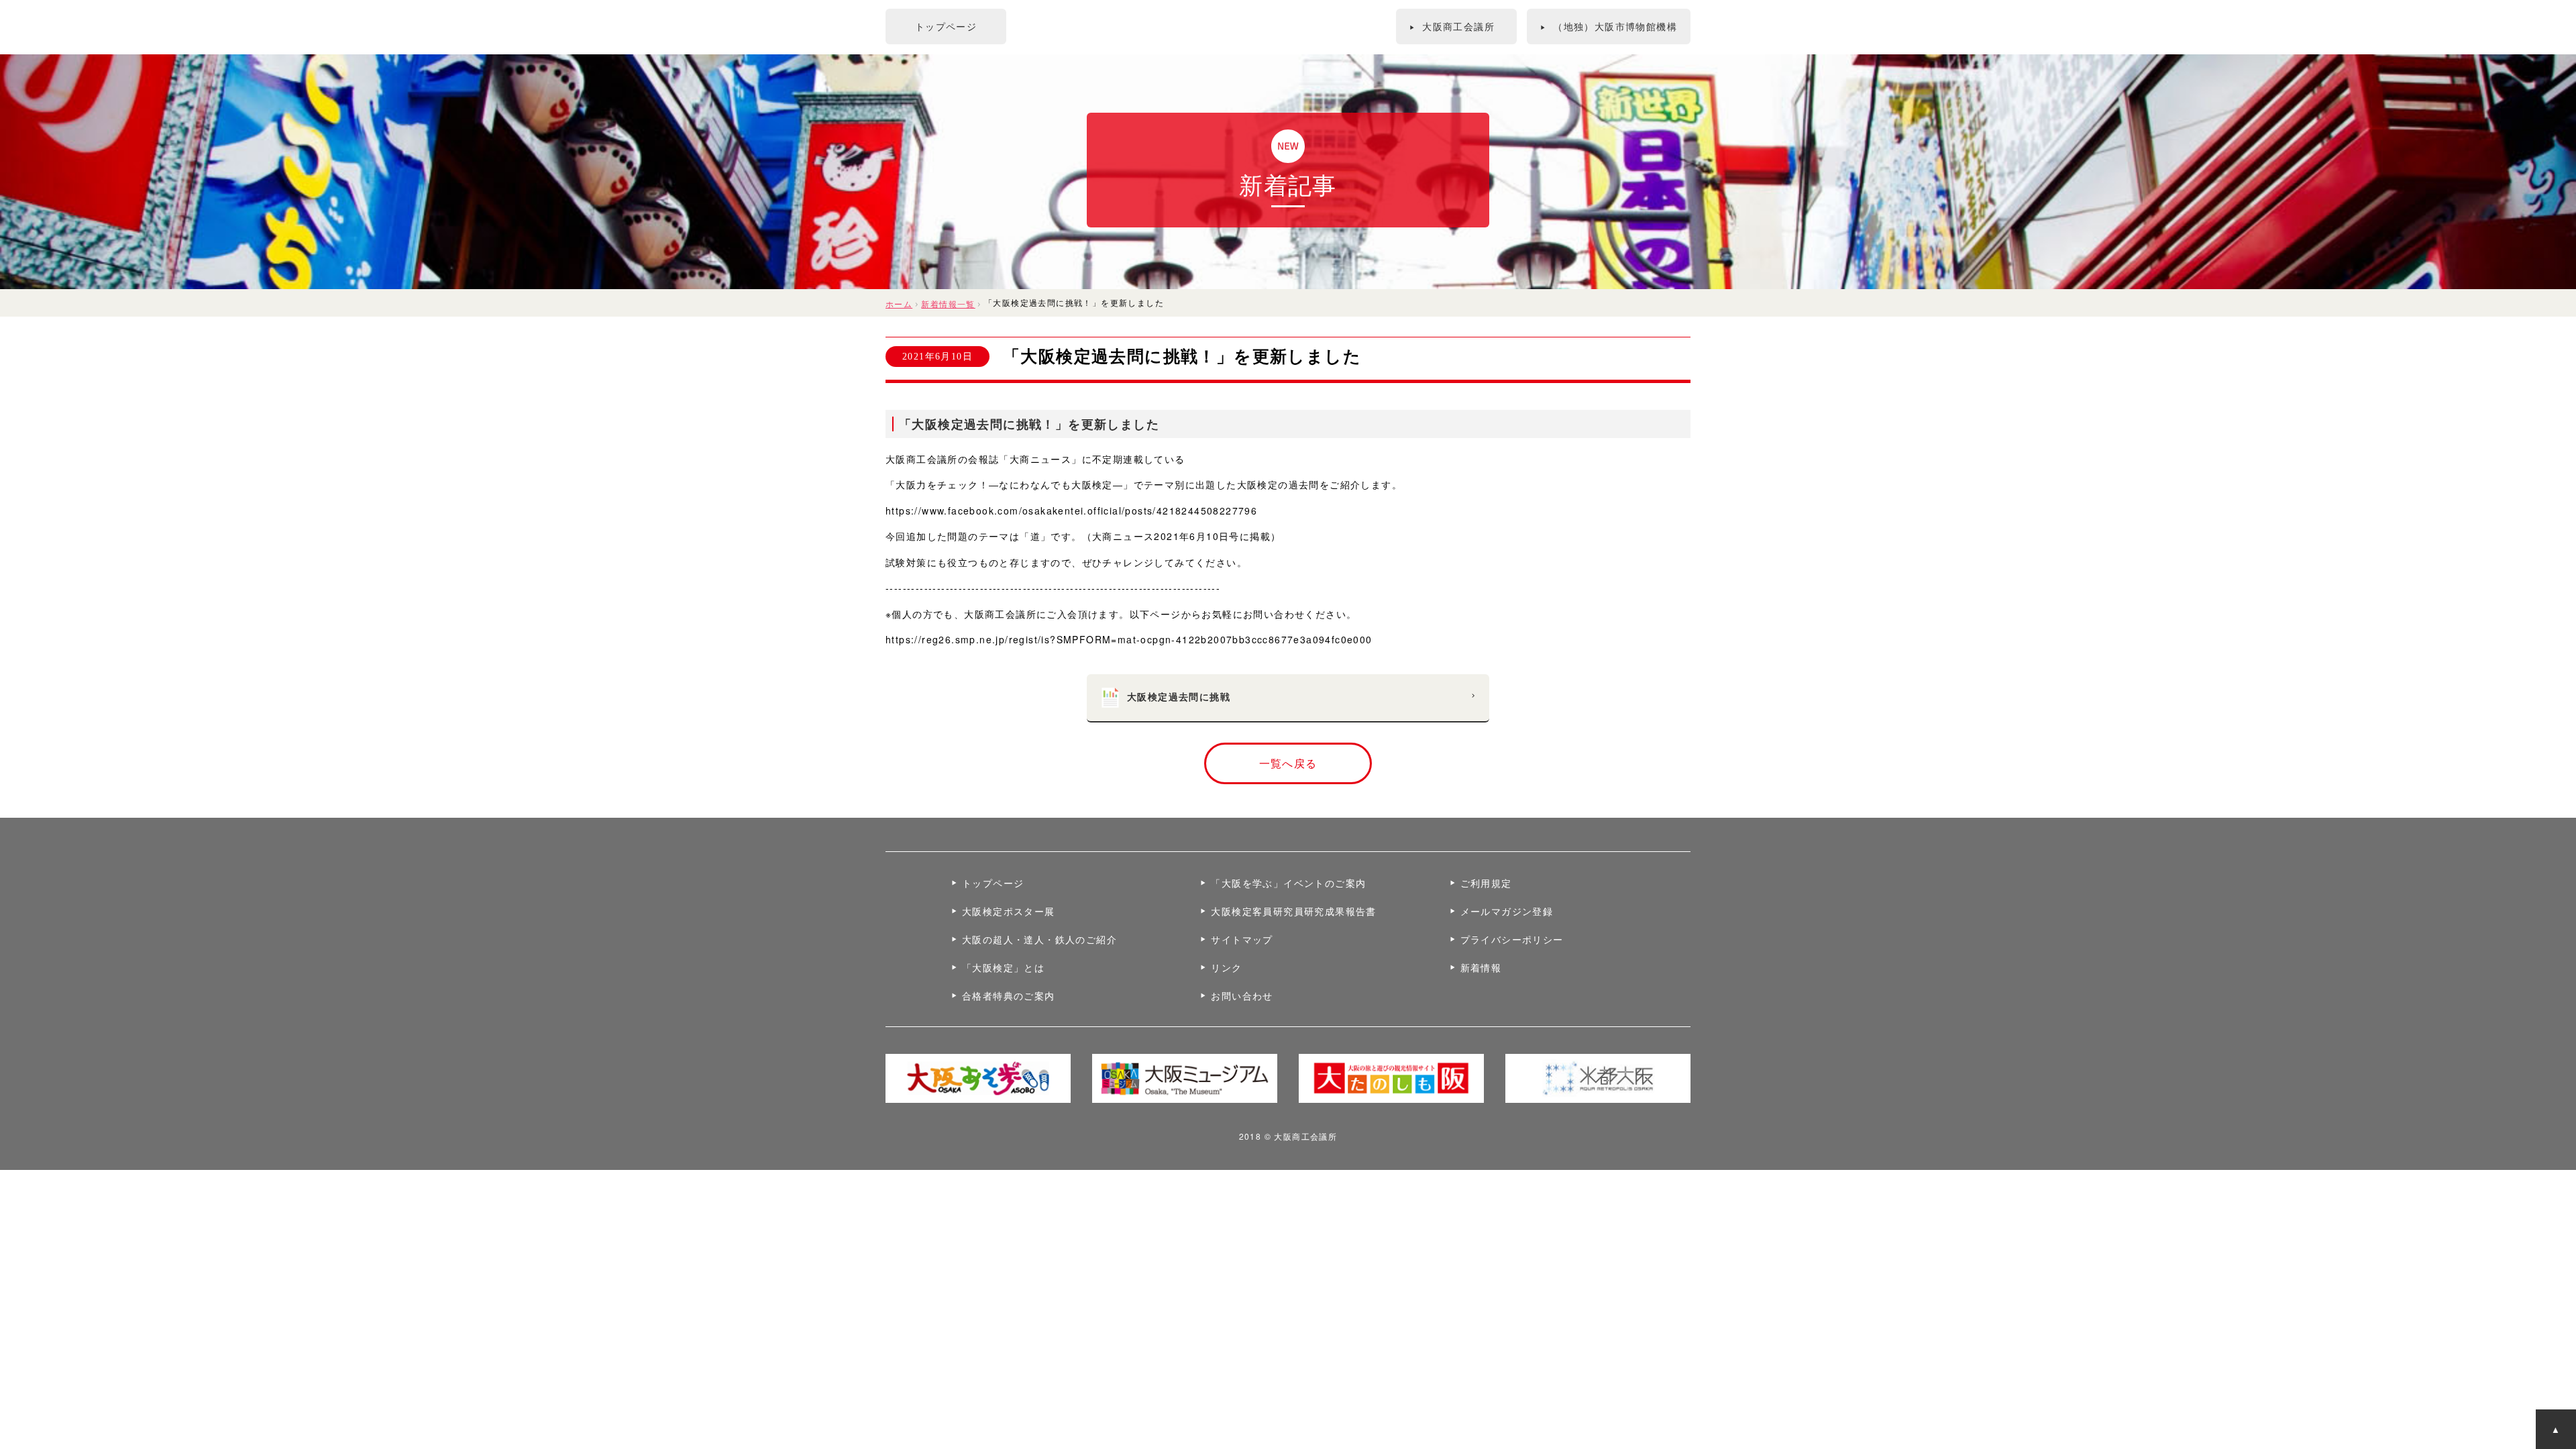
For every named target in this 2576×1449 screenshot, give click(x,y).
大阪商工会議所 (1452, 26)
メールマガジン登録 (1507, 911)
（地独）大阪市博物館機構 (1609, 26)
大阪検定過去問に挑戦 (1301, 696)
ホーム (899, 304)
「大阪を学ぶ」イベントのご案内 (1288, 883)
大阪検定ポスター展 (1009, 911)
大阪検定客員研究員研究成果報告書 (1293, 911)
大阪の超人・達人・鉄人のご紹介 (1039, 939)
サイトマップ (1242, 939)
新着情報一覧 (948, 304)
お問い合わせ (1242, 996)
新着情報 (1481, 967)
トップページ (946, 26)
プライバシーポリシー (1512, 939)
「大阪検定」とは (1003, 967)
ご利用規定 (1486, 883)
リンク (1226, 967)
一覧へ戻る (1288, 763)
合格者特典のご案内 (1009, 996)
